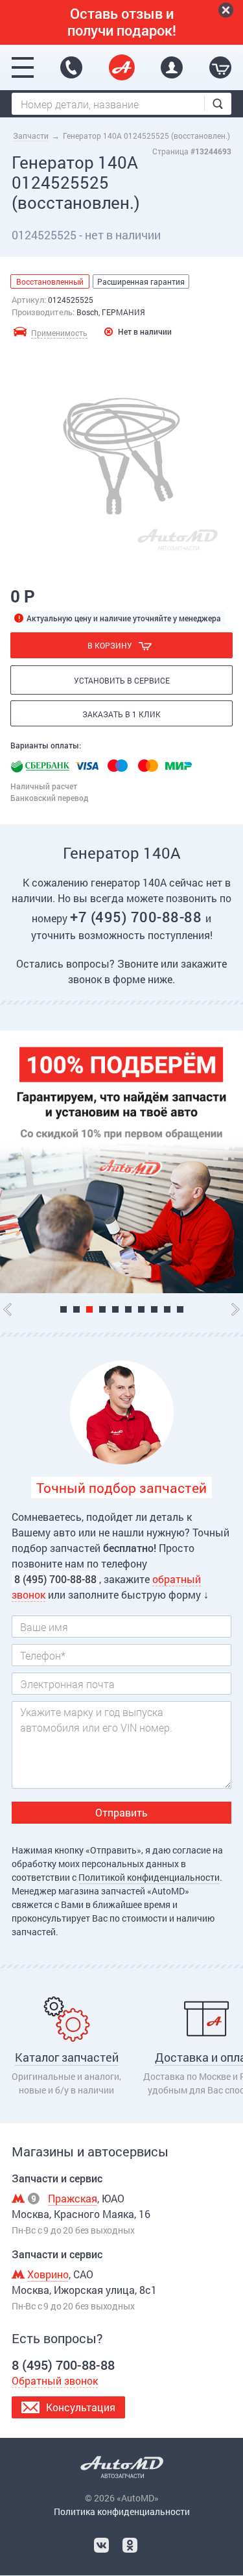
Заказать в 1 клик (121, 714)
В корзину (110, 645)
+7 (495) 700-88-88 (138, 917)
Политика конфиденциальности (122, 2511)
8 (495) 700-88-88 (71, 67)
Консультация (81, 2407)
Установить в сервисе (122, 680)
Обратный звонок (55, 2380)
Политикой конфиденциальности (149, 1877)
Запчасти (31, 136)
